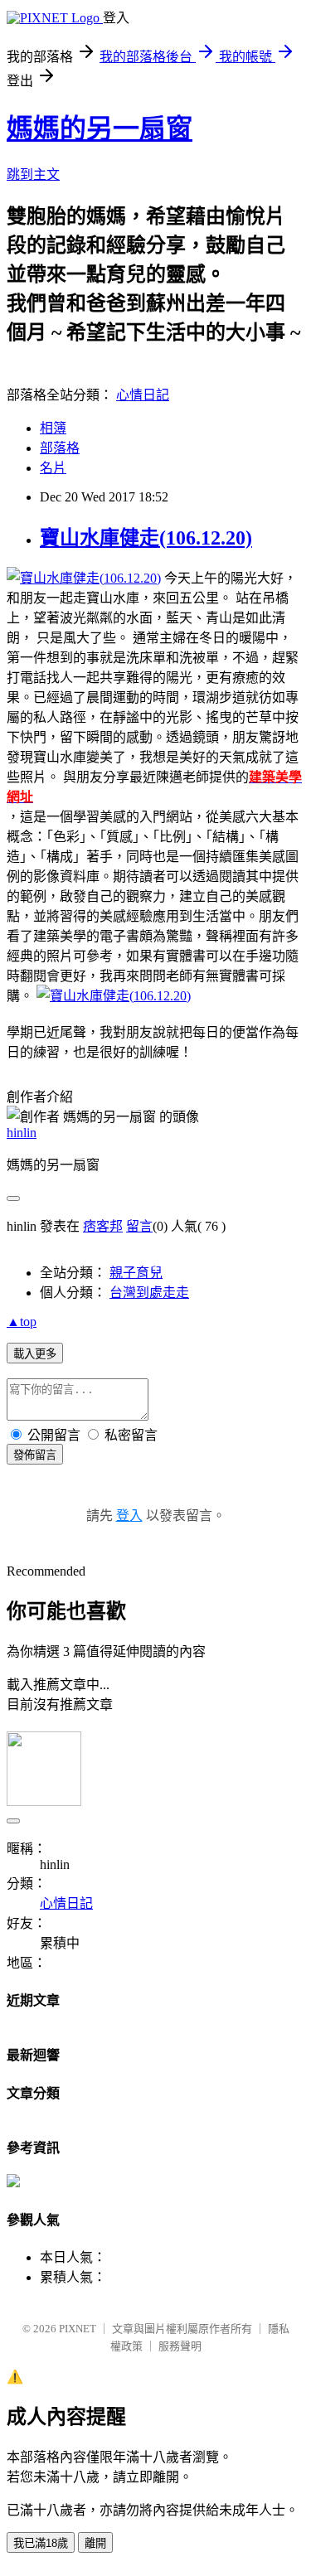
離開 (95, 2543)
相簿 (53, 428)
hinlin (22, 1133)
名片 (53, 468)
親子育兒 (136, 1273)
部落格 (60, 448)
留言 (139, 1226)
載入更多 (35, 1354)
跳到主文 (33, 174)
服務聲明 (180, 2346)
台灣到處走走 (149, 1293)
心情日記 (143, 395)
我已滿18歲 (41, 2543)
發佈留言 (35, 1455)
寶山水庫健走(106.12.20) (146, 538)
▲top (22, 1322)
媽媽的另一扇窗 (100, 128)
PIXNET (78, 2329)
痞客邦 (103, 1226)
